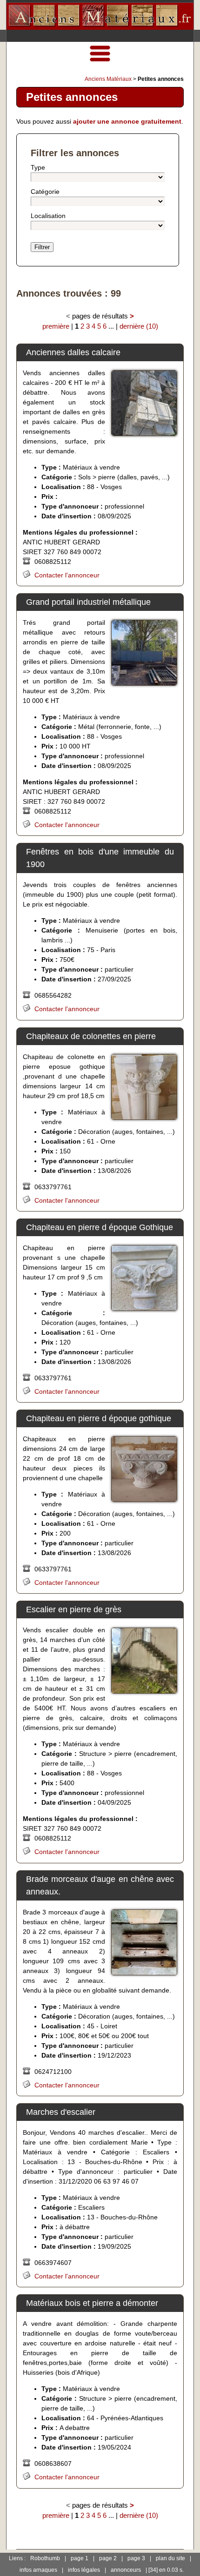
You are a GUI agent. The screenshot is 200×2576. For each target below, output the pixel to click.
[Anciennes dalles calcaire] (144, 403)
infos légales (84, 2570)
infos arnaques (38, 2570)
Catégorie (45, 192)
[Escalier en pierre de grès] (144, 1661)
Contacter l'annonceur (67, 575)
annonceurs (126, 2570)
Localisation (48, 216)
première (56, 326)
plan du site (170, 2558)
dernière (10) (139, 326)
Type (38, 167)
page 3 (136, 2558)
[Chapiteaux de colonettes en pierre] (144, 1087)
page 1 (80, 2558)
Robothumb (45, 2558)
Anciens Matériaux (108, 79)
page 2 (108, 2558)
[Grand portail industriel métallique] (144, 653)
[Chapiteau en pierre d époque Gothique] (144, 1278)
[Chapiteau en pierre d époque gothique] (144, 1469)
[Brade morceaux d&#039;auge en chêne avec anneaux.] (144, 1942)
